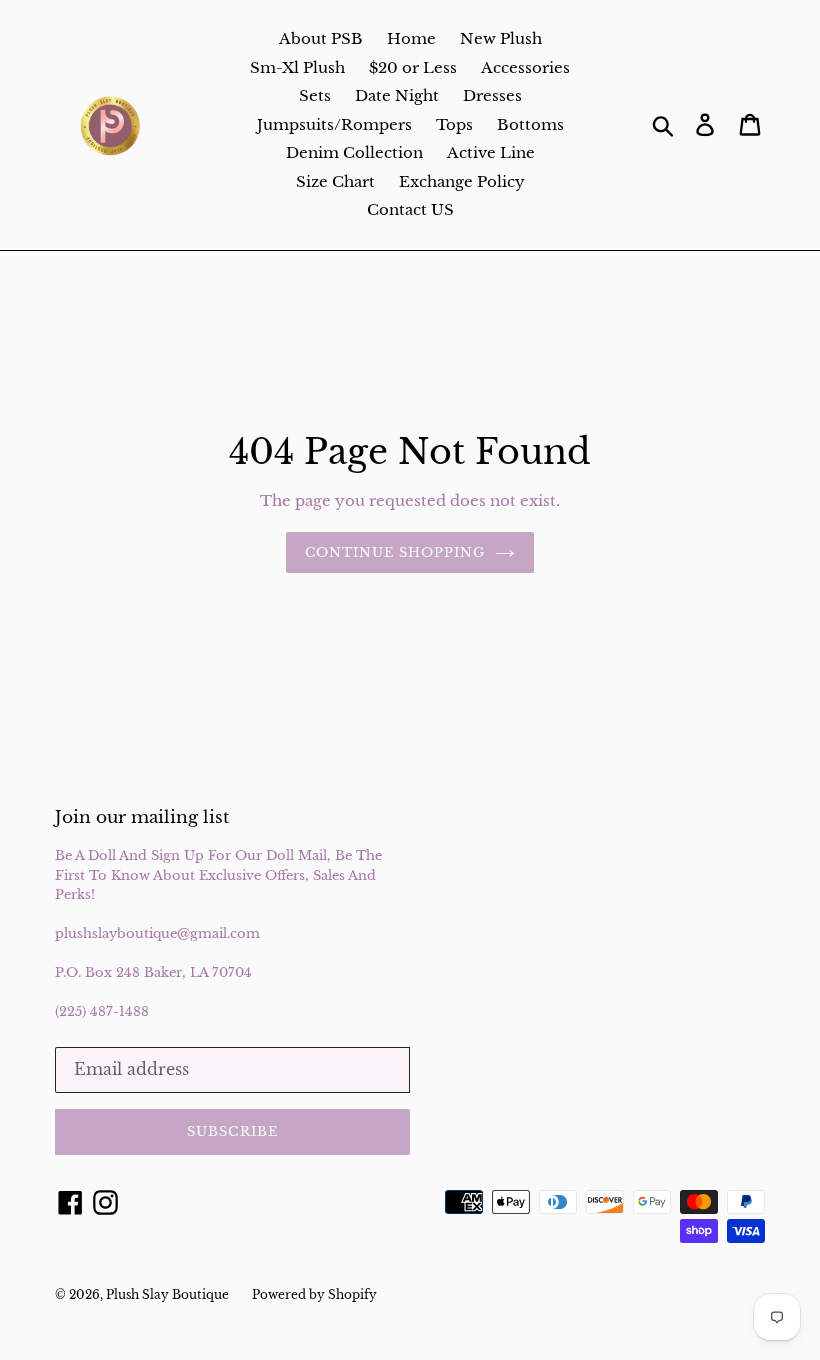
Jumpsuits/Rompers (334, 124)
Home (411, 38)
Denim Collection (354, 152)
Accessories (525, 67)
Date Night (397, 95)
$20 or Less (413, 67)
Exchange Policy (462, 181)
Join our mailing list (142, 818)
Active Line (491, 152)
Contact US (410, 209)
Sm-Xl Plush (297, 67)
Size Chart (335, 181)
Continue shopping (395, 552)
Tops (454, 124)
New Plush (501, 38)
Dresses (492, 95)
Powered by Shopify (314, 1294)
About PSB (321, 38)
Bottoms (530, 124)
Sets (315, 95)
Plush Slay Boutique (169, 1294)
